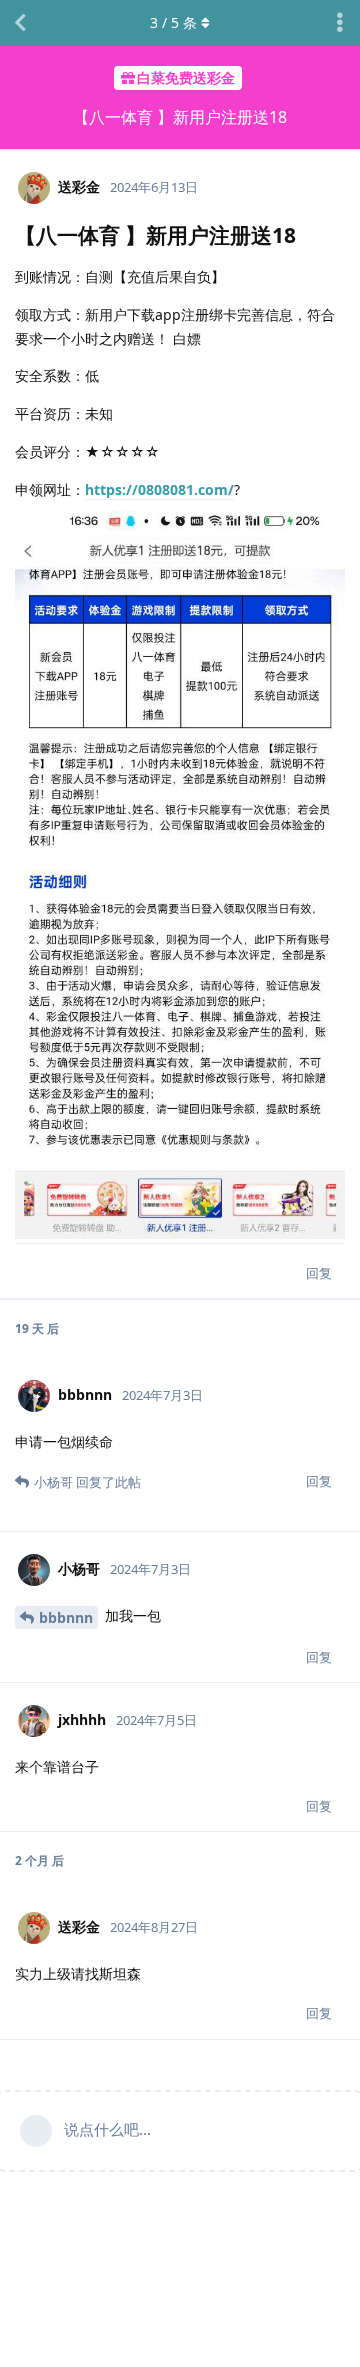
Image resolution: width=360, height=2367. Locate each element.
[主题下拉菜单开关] (340, 23)
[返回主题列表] (20, 23)
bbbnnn (66, 1617)
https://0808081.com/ (159, 489)
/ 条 (173, 22)
